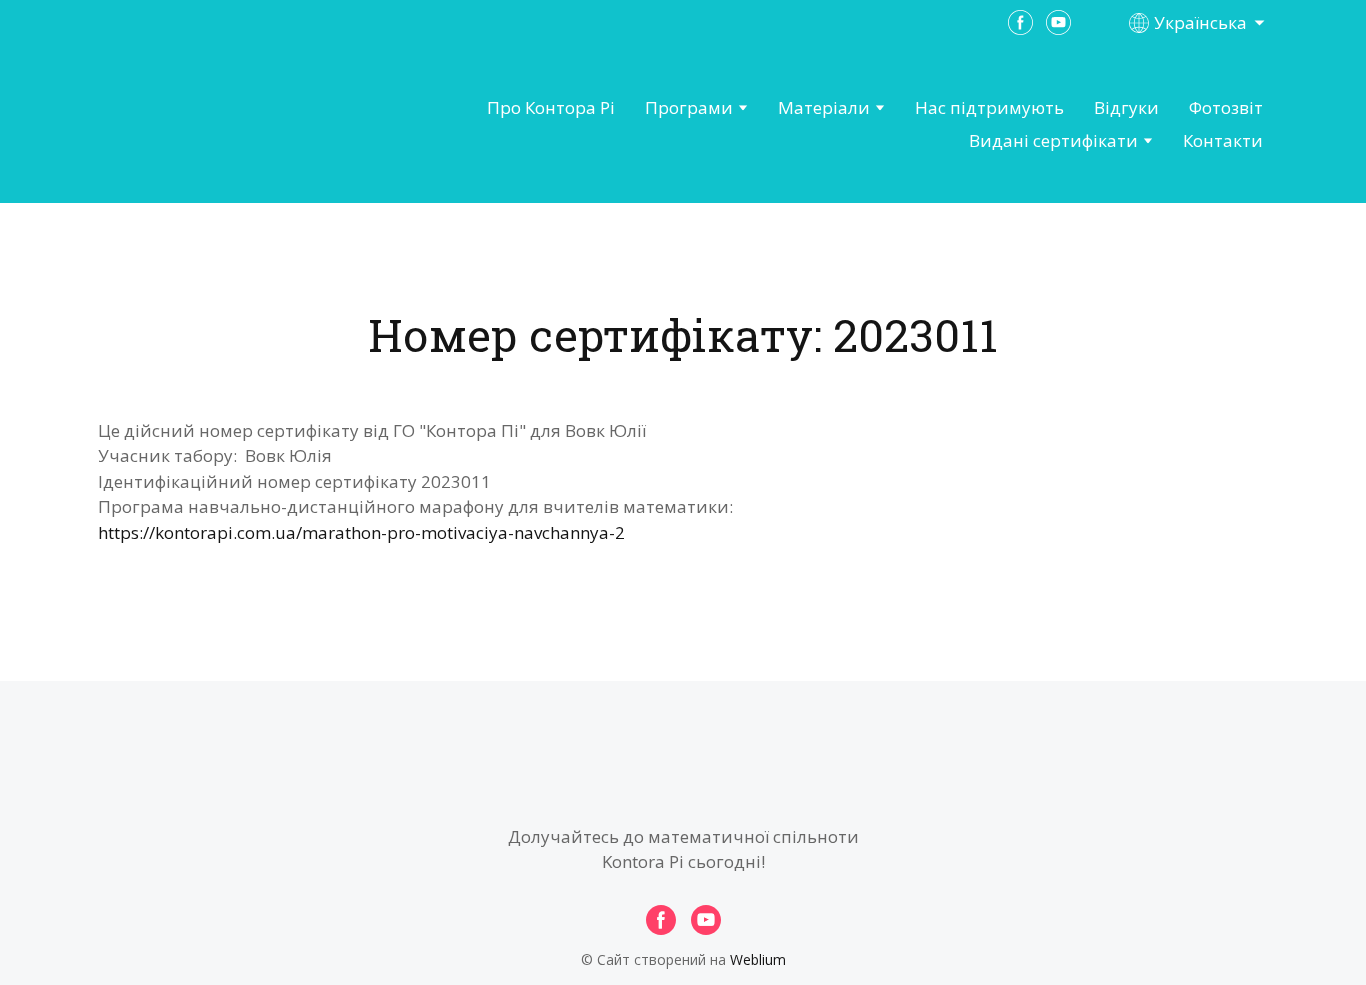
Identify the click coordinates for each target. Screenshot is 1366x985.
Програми (689, 107)
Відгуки (1126, 107)
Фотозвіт (1226, 107)
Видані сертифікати (1053, 140)
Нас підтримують (989, 107)
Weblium (758, 959)
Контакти (1223, 140)
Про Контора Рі (551, 107)
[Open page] (209, 125)
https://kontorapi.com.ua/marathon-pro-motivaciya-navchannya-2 (361, 532)
